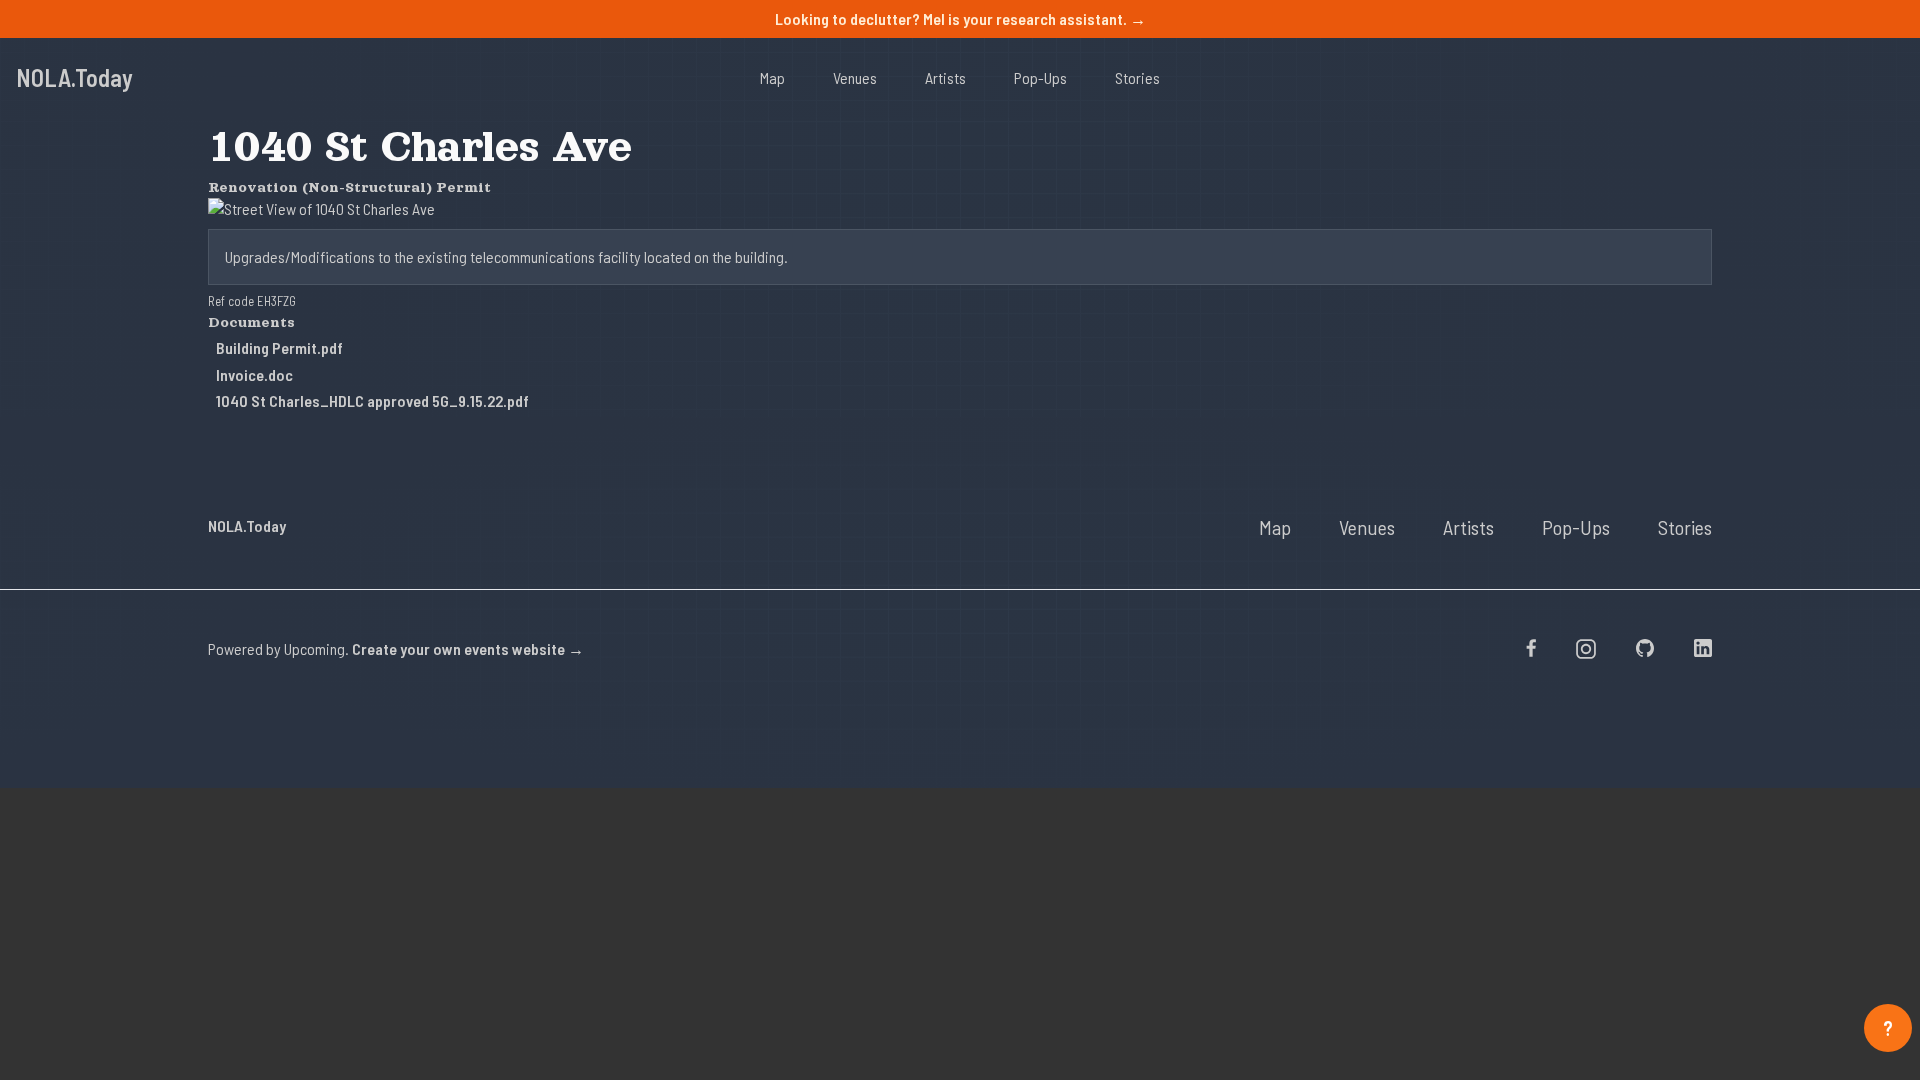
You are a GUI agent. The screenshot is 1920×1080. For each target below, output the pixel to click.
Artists (945, 77)
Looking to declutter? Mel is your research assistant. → (960, 18)
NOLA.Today (74, 77)
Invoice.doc (254, 374)
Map (772, 77)
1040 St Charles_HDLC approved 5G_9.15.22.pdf (372, 400)
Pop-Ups (1040, 77)
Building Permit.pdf (279, 347)
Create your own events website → (468, 648)
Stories (1137, 77)
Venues (855, 77)
